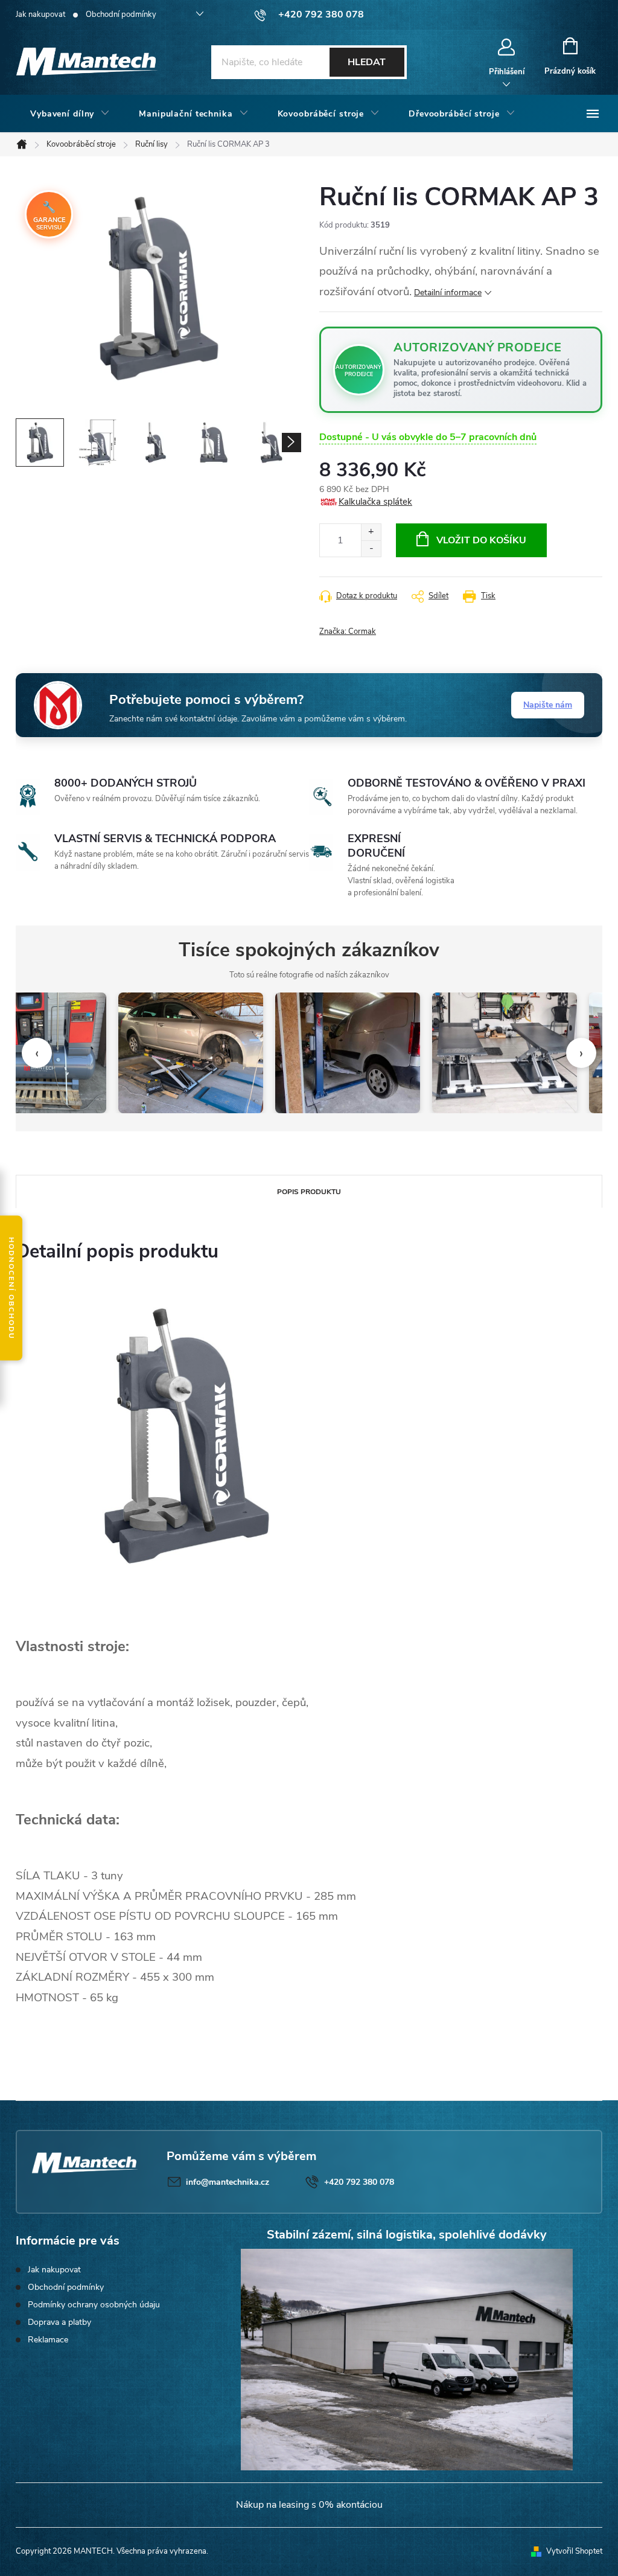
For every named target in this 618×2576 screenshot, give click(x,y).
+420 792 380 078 (359, 2182)
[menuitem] (70, 114)
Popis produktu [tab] (309, 1192)
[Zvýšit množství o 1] (371, 532)
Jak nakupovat (40, 14)
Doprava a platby (59, 2322)
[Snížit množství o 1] (371, 548)
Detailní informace (448, 292)
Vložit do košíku (481, 540)
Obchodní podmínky (121, 14)
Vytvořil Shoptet (574, 2551)
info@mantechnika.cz (228, 2182)
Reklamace (48, 2340)
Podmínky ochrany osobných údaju (94, 2305)
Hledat (367, 62)
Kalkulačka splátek (375, 502)
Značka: (348, 631)
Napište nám (548, 705)
